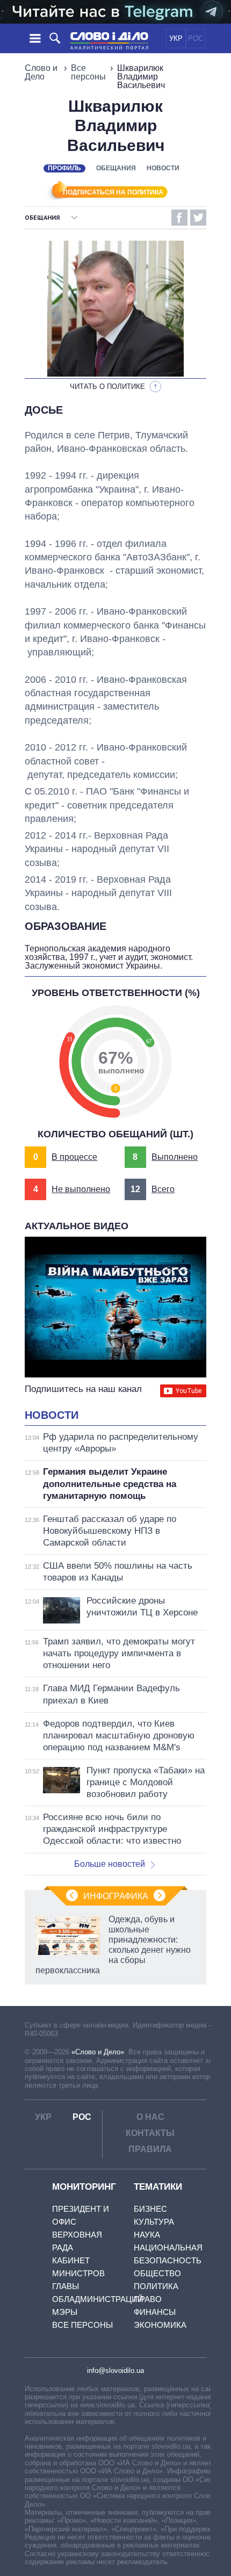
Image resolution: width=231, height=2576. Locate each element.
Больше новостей (110, 1864)
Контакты (150, 2133)
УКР (176, 38)
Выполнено (175, 1157)
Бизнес (150, 2209)
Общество (157, 2273)
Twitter (198, 218)
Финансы (155, 2312)
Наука (147, 2235)
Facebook (179, 218)
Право (148, 2299)
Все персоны (88, 72)
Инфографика (116, 1896)
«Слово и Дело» (98, 2052)
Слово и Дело (41, 72)
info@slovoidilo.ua (115, 2371)
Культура (154, 2222)
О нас (150, 2117)
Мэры (65, 2312)
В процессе (74, 1157)
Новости (163, 168)
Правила (150, 2149)
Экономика (160, 2325)
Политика (156, 2286)
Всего (163, 1189)
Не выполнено (81, 1189)
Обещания (116, 168)
